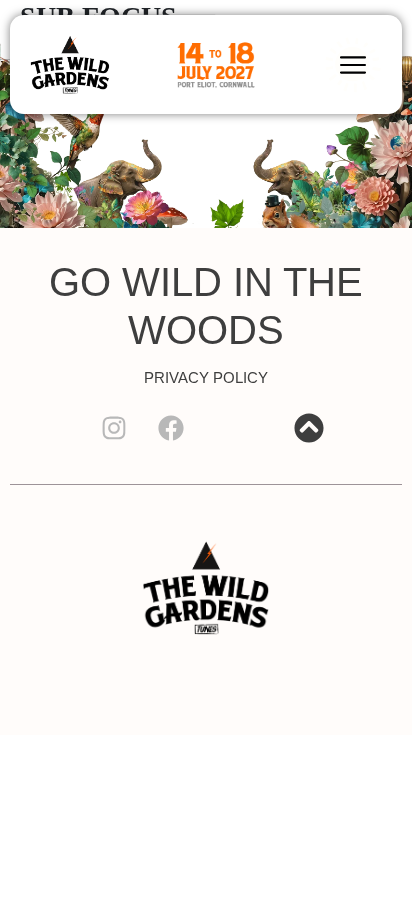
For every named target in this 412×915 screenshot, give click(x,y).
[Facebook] (171, 428)
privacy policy (206, 377)
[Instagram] (114, 428)
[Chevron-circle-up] (309, 428)
